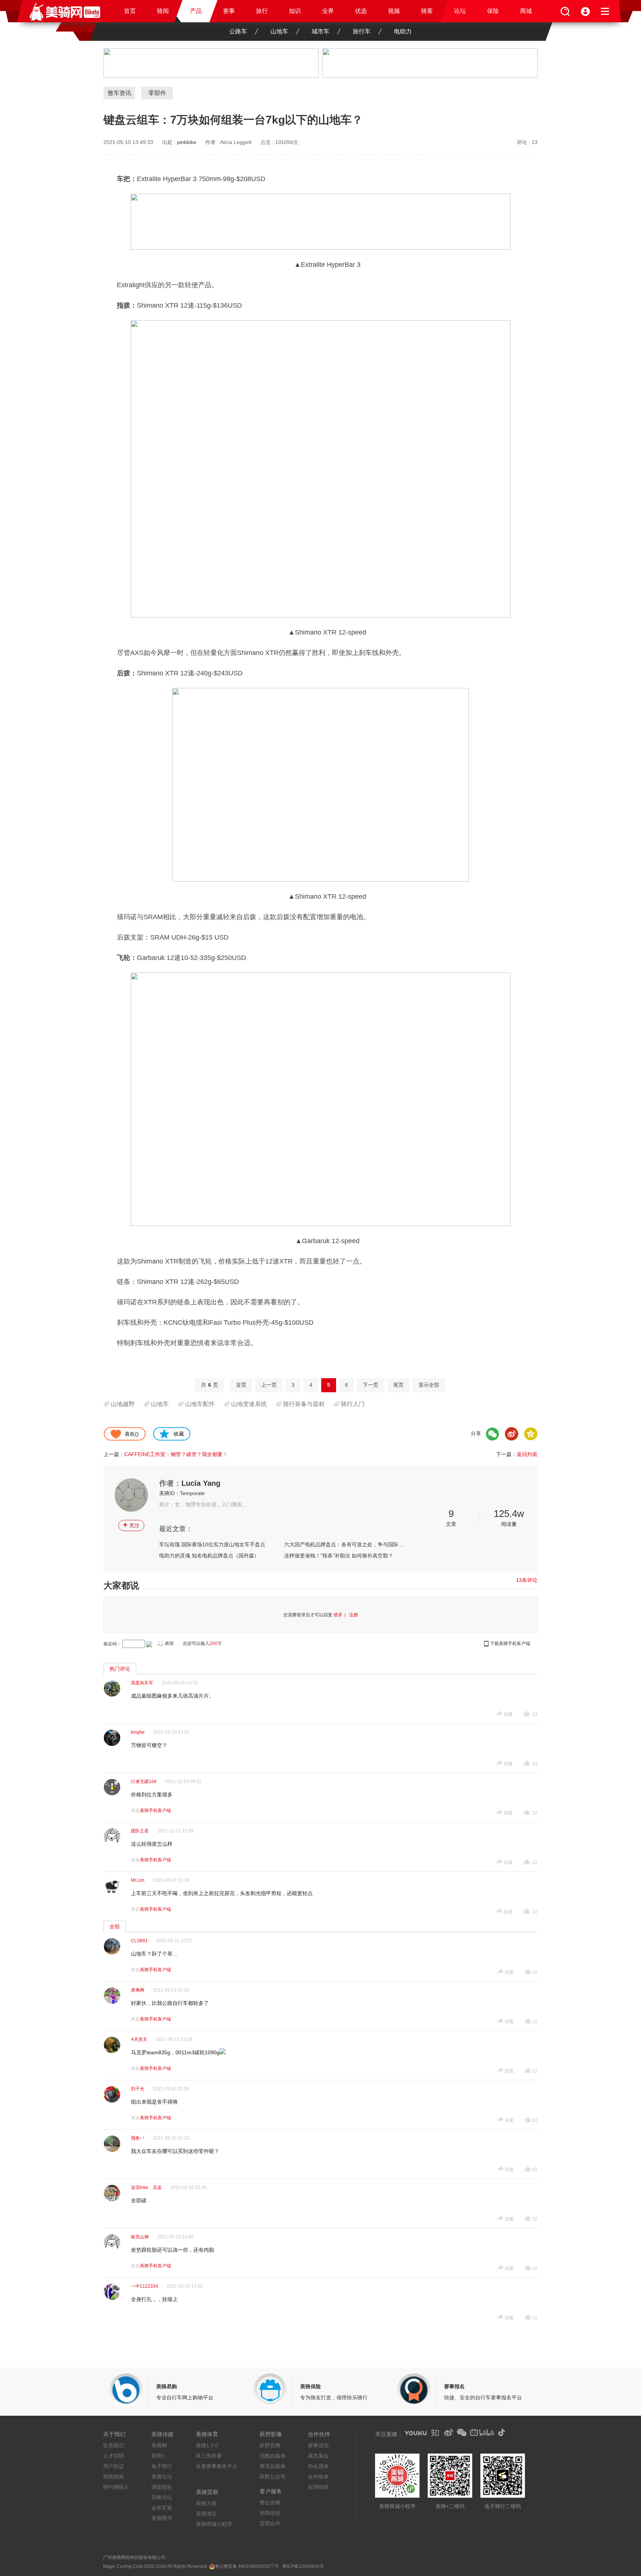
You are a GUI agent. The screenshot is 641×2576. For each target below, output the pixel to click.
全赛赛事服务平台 (217, 2466)
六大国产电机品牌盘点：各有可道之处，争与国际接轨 (344, 1544)
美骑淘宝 (206, 2514)
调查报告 (162, 2487)
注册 (354, 1615)
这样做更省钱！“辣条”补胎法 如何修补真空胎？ (339, 1556)
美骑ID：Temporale (182, 1493)
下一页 (371, 1385)
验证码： (112, 1644)
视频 (394, 11)
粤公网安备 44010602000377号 (247, 2566)
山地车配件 (200, 1404)
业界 (328, 11)
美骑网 (159, 2445)
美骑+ (158, 2456)
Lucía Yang (201, 1483)
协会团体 (318, 2466)
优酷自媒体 (273, 2456)
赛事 (229, 11)
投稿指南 (114, 2477)
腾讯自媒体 (273, 2466)
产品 (196, 11)
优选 (361, 11)
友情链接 (318, 2487)
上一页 (269, 1385)
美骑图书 (162, 2518)
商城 (526, 11)
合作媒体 (318, 2477)
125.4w (509, 1514)
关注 (131, 1525)
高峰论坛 (162, 2497)
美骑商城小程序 (214, 2524)
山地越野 (123, 1404)
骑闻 (163, 11)
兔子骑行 (162, 2466)
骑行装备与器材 (304, 1404)
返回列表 (527, 1454)
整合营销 (270, 2503)
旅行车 (362, 31)
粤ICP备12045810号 (303, 2566)
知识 (295, 11)
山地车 (279, 31)
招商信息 (270, 2513)
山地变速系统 (249, 1404)
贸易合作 (270, 2523)
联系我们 (114, 2445)
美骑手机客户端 (155, 1810)
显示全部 (429, 1385)
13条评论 (527, 1580)
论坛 (460, 11)
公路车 (238, 31)
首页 (130, 11)
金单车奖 (162, 2508)
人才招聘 (114, 2456)
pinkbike (187, 142)
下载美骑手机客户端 (510, 1643)
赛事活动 (318, 2445)
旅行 (262, 11)
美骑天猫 (206, 2503)
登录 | (341, 1615)
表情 (169, 1643)
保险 (493, 11)
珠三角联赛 (209, 2456)
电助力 (403, 31)
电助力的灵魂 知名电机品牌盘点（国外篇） (209, 1556)
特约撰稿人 (116, 2487)
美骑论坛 (162, 2477)
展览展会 (318, 2456)
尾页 (398, 1385)
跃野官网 (270, 2445)
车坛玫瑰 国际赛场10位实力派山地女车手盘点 (212, 1544)
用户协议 (114, 2466)
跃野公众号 (273, 2477)
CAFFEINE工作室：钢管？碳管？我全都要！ (176, 1454)
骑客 (427, 11)
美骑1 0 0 (207, 2445)
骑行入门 (353, 1404)
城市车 (320, 31)
